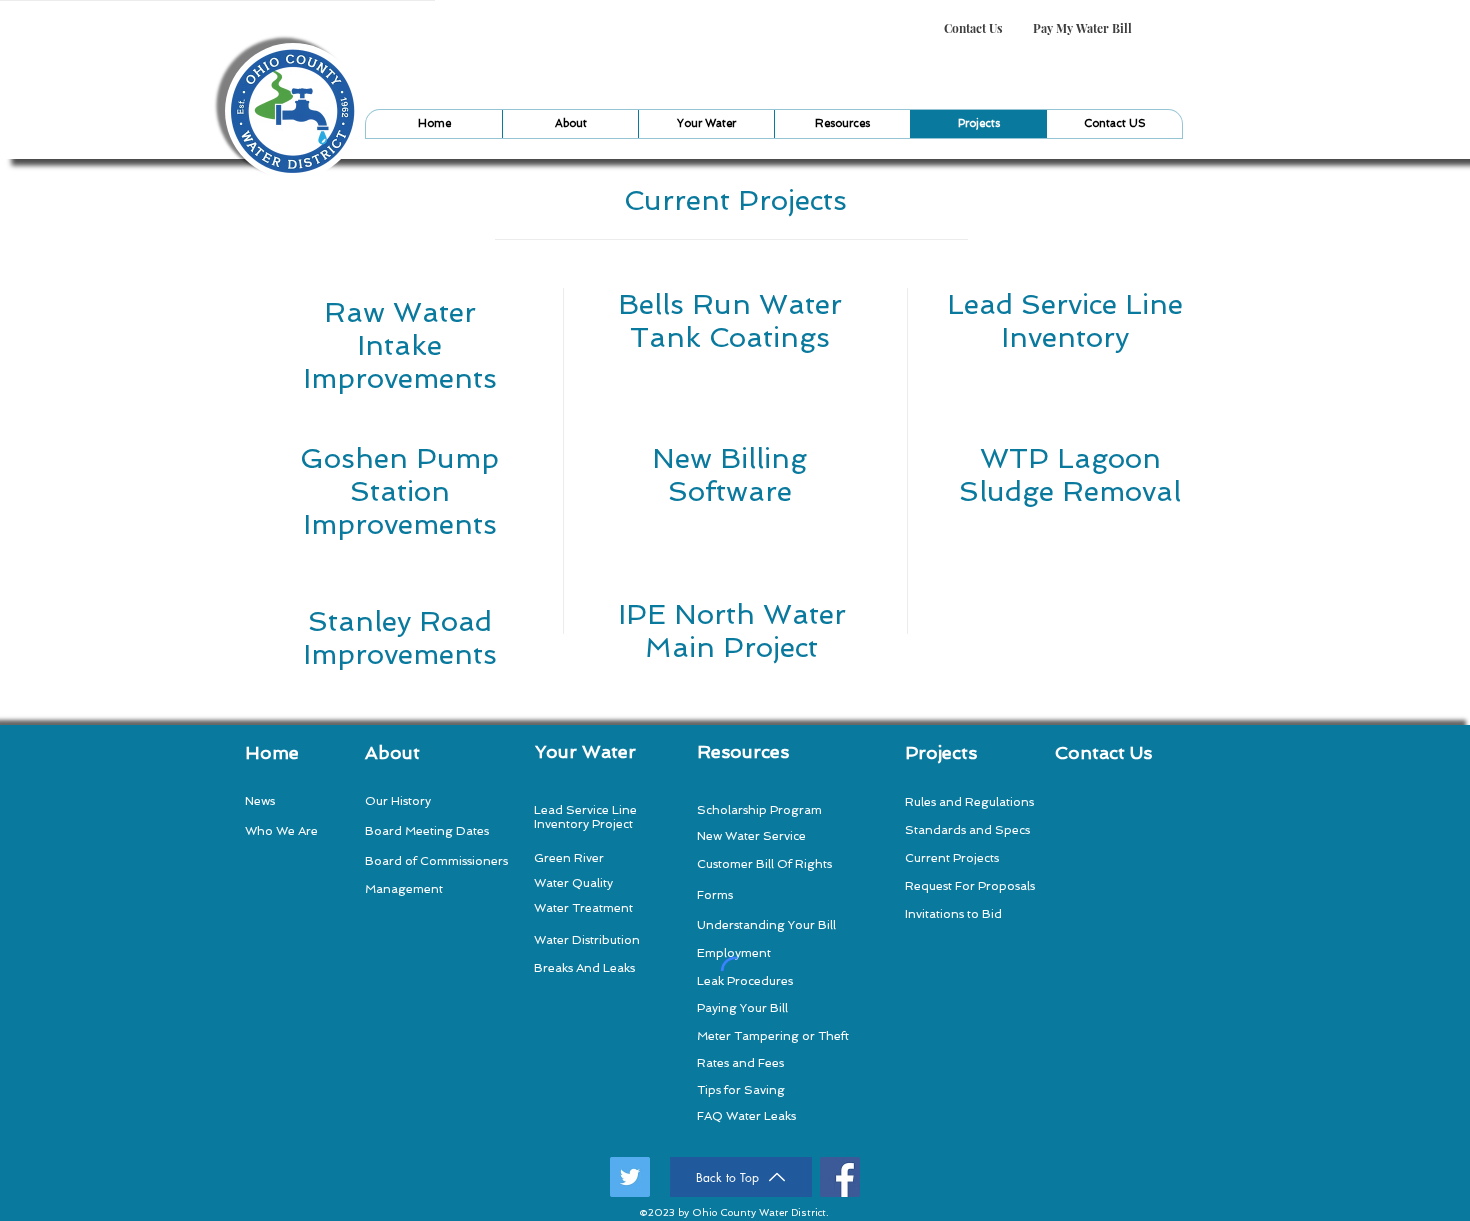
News (260, 801)
